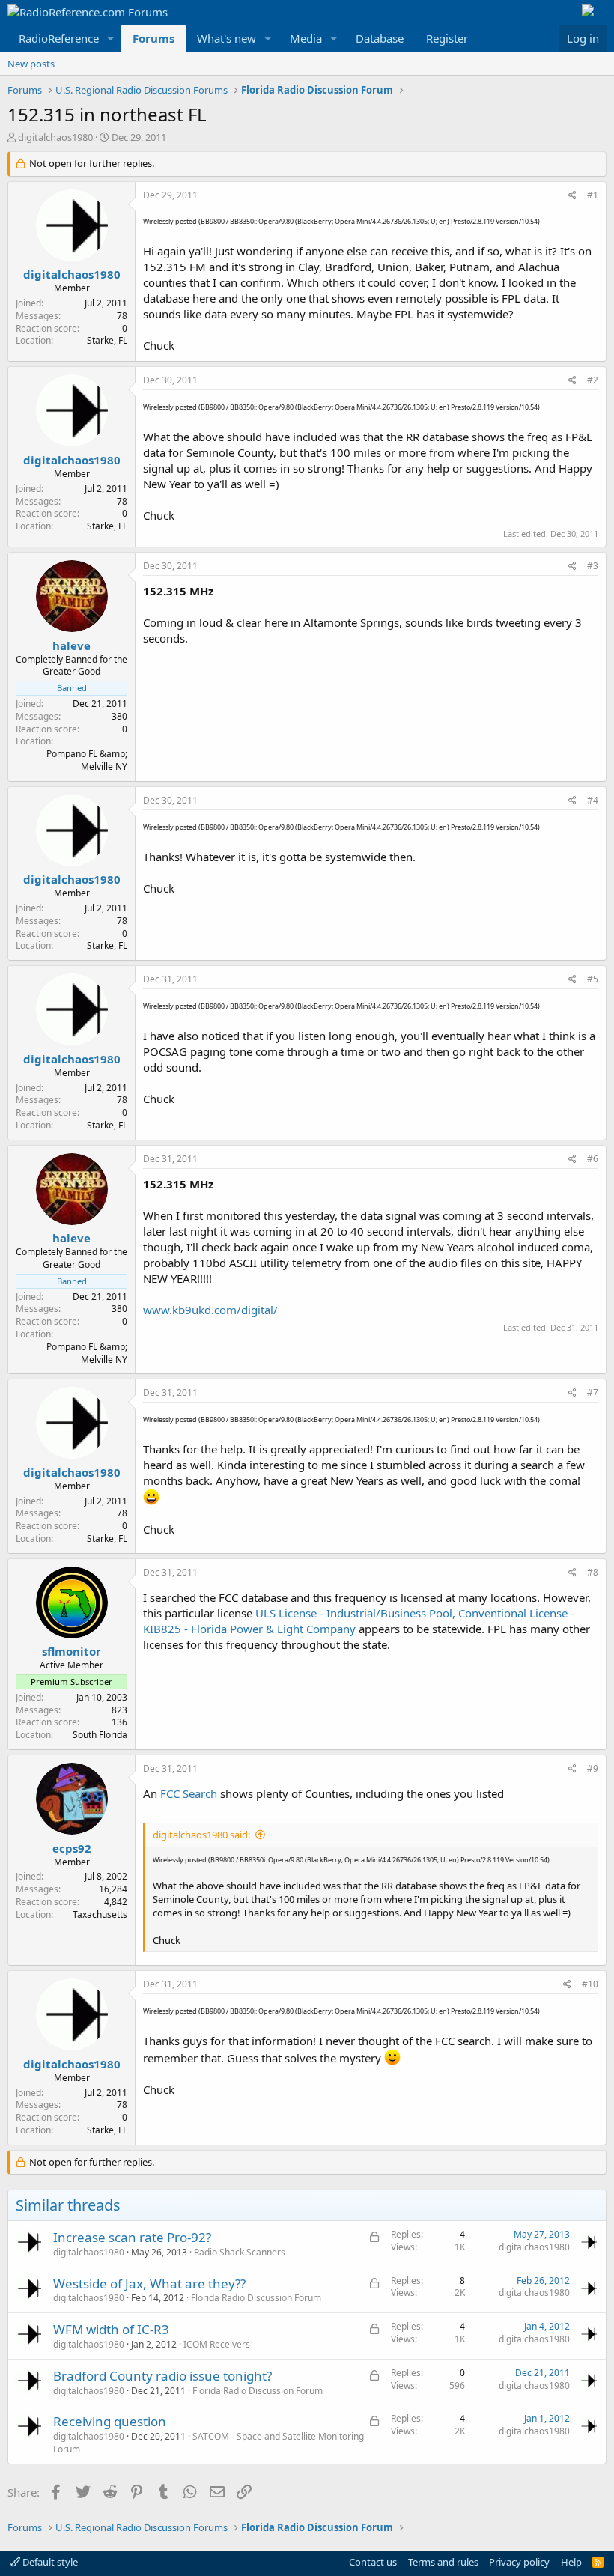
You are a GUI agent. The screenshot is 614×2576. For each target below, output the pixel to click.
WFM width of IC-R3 (111, 2329)
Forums (153, 38)
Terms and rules (443, 2562)
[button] (111, 39)
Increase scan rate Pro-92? (132, 2237)
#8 (593, 1572)
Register (447, 38)
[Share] (572, 196)
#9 (593, 1768)
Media (306, 38)
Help (571, 2562)
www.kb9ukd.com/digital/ (210, 1310)
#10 (590, 1984)
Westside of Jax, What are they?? (149, 2284)
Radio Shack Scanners (240, 2252)
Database (380, 38)
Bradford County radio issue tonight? (162, 2376)
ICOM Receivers (217, 2344)
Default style (49, 2562)
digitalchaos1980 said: (201, 1835)
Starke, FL (107, 340)
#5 (593, 979)
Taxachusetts (100, 1914)
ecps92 (72, 1848)
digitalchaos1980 (55, 137)
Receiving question (110, 2421)
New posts (31, 64)
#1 (593, 195)
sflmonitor (72, 1651)
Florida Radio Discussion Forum (256, 2298)
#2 (593, 380)
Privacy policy (519, 2562)
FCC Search (190, 1793)
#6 (593, 1159)
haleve (72, 645)
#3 (593, 566)
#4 (593, 800)
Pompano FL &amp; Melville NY (87, 760)
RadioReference (59, 38)
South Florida (100, 1735)
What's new (227, 38)
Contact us (373, 2562)
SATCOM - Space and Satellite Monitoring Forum (209, 2443)
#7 (593, 1392)
